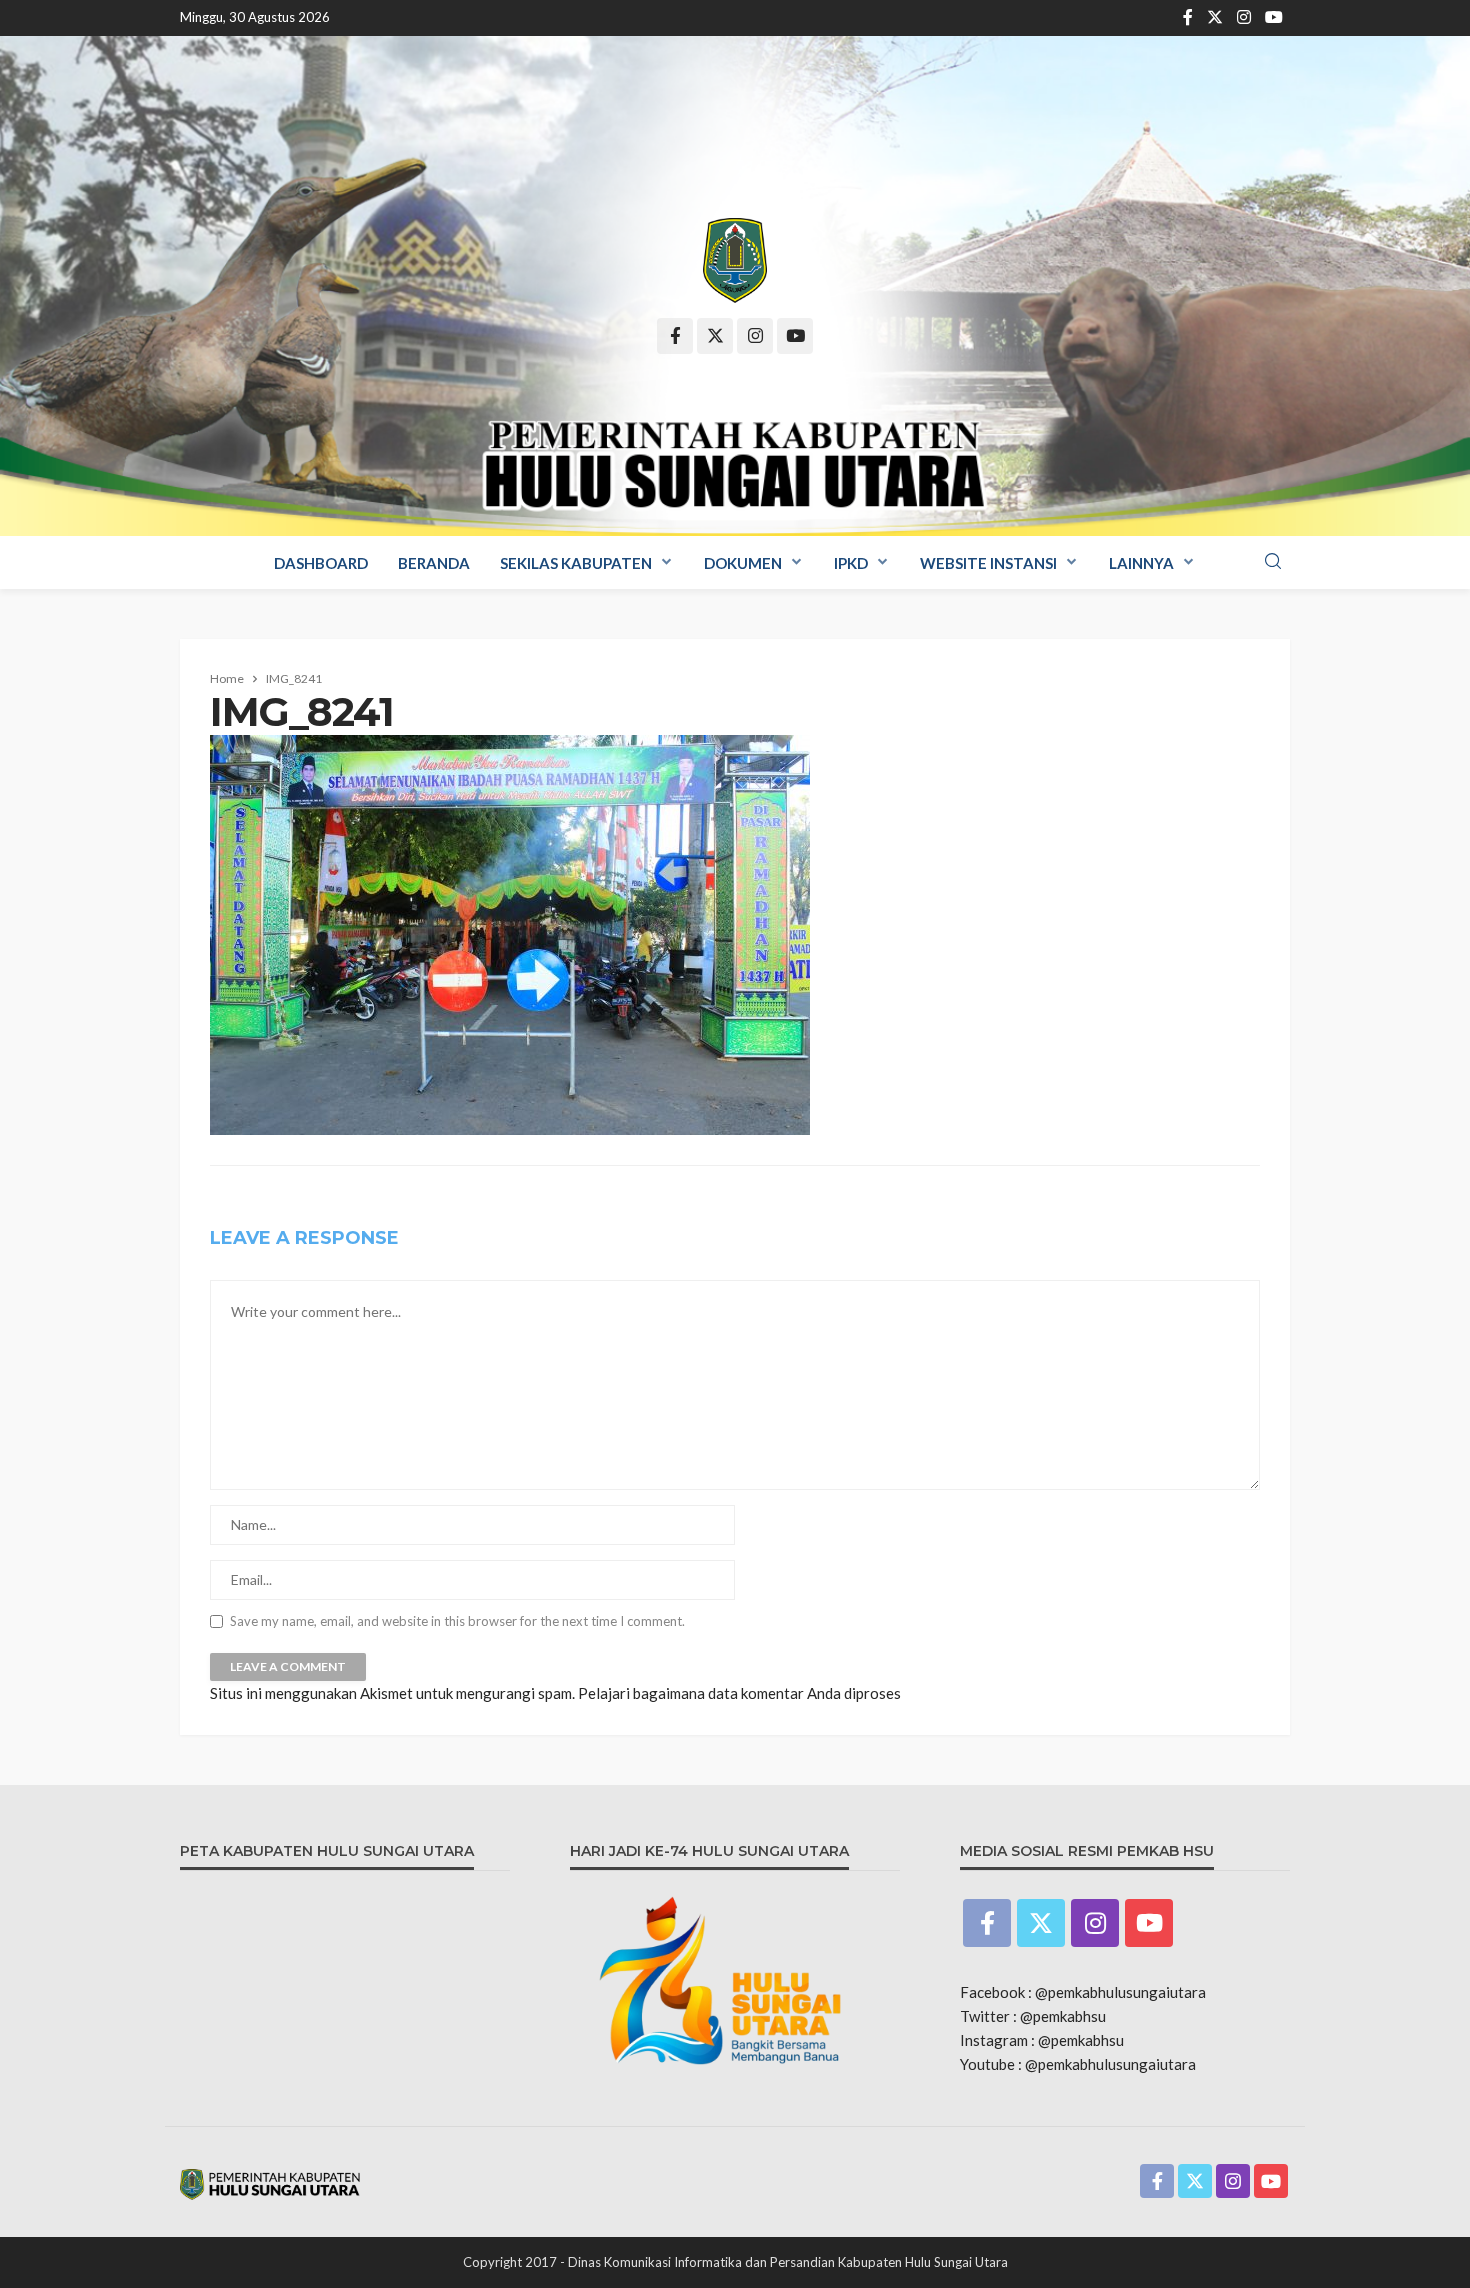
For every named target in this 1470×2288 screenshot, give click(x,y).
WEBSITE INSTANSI (988, 563)
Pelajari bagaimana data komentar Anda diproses (739, 1693)
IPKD (851, 563)
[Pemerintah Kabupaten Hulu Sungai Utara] (735, 260)
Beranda (434, 563)
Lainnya (1141, 563)
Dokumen (743, 563)
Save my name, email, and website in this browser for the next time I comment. (457, 1621)
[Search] (1273, 562)
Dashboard (321, 563)
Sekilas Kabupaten (576, 563)
